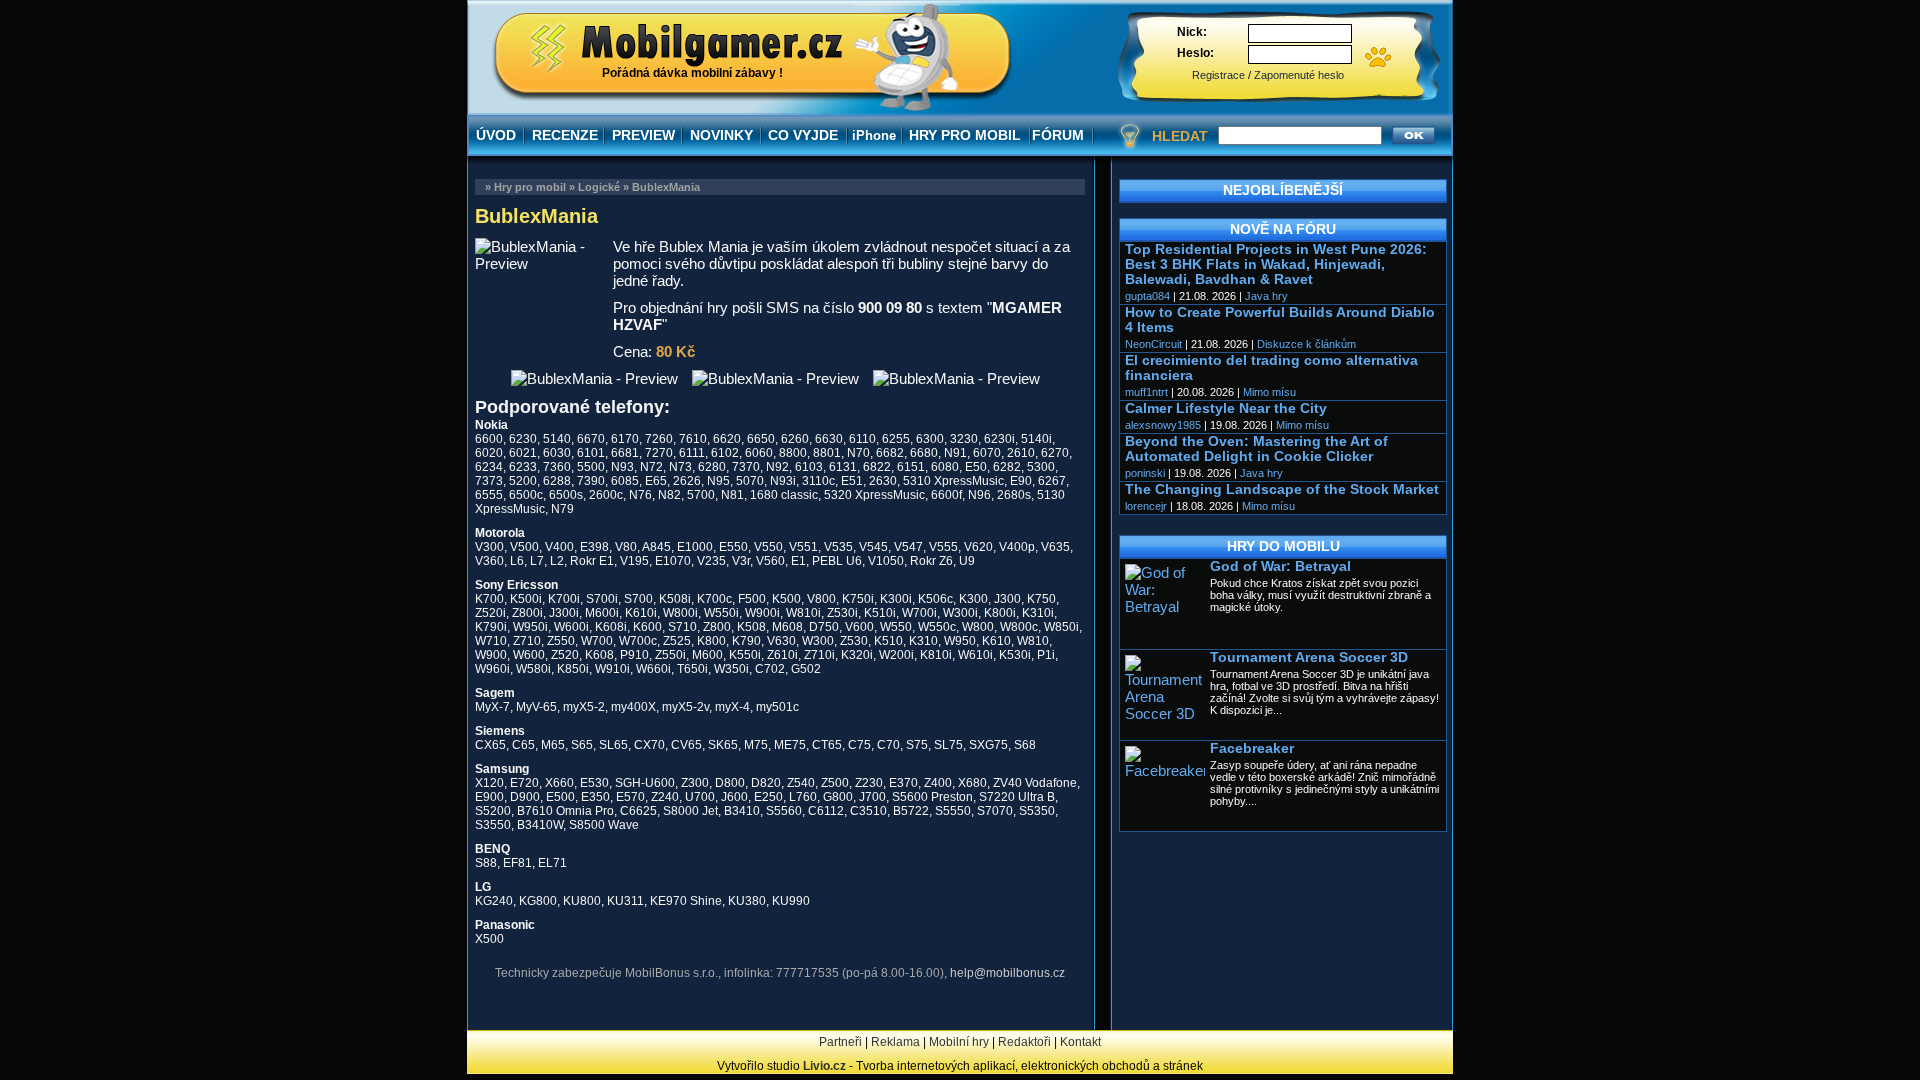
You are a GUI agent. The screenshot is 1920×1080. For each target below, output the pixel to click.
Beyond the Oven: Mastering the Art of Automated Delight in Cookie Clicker (1256, 449)
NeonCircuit (1153, 344)
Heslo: (1195, 53)
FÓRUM (1058, 135)
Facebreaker (1252, 748)
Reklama (895, 1042)
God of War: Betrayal (1280, 566)
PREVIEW (643, 135)
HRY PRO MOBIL (965, 135)
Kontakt (1080, 1042)
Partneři (840, 1042)
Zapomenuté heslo (1299, 75)
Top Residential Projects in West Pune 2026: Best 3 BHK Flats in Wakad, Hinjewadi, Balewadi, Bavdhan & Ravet (1276, 264)
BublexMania (666, 187)
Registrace (1218, 75)
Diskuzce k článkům (1306, 344)
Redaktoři (1024, 1042)
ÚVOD (496, 135)
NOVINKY (721, 135)
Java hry (1266, 296)
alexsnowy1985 (1163, 425)
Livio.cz (824, 1066)
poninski (1145, 473)
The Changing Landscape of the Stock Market (1282, 489)
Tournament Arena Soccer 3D (1309, 657)
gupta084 (1147, 296)
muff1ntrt (1146, 392)
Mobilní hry (959, 1042)
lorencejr (1146, 506)
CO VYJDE (803, 135)
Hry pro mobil (530, 187)
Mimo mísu (1269, 392)
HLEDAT (1180, 136)
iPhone (874, 135)
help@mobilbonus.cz (1007, 973)
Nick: (1192, 32)
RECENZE (565, 135)
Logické (599, 187)
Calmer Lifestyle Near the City (1226, 408)
